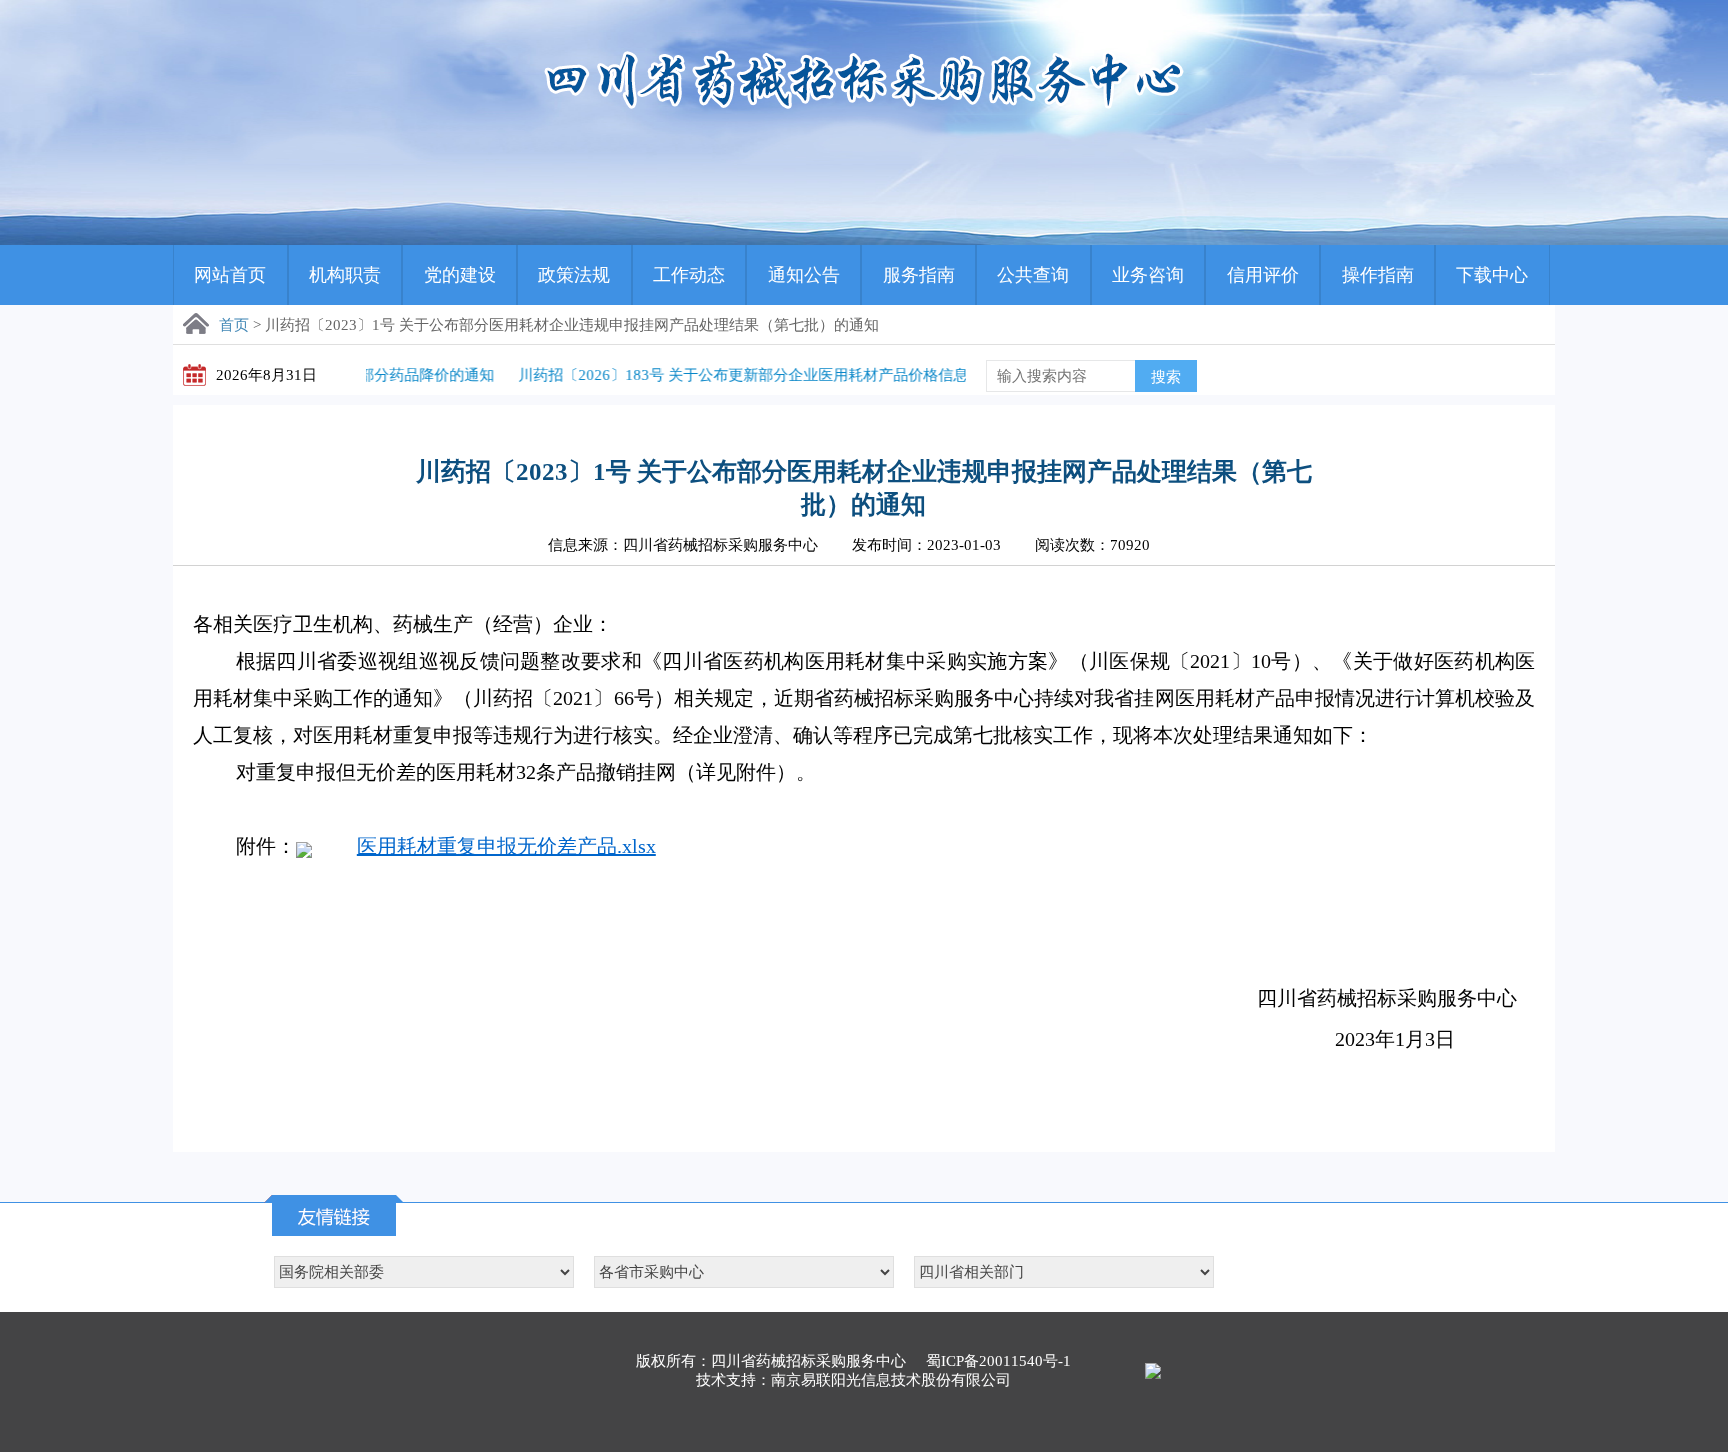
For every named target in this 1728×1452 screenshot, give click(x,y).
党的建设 (460, 275)
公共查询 (1033, 275)
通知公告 (804, 275)
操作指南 (1378, 275)
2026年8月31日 (266, 375)
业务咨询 (1148, 275)
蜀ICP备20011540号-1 (998, 1361)
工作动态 (689, 275)
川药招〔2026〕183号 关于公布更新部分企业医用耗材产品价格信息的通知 (718, 375)
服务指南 (919, 275)
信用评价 (1263, 275)
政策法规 (574, 275)
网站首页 (230, 275)
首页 (234, 325)
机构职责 (345, 275)
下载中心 (1492, 275)
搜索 (1166, 377)
